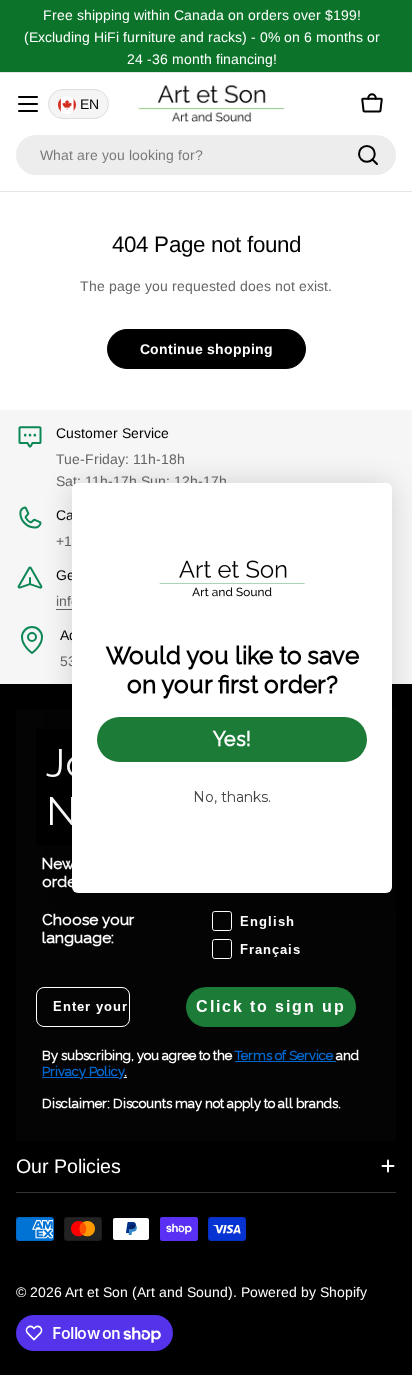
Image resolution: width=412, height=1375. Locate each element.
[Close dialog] (366, 508)
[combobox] (206, 155)
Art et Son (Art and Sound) (149, 1292)
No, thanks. (232, 797)
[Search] (368, 155)
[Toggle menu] (28, 104)
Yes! (232, 739)
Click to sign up (271, 1006)
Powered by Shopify (304, 1292)
